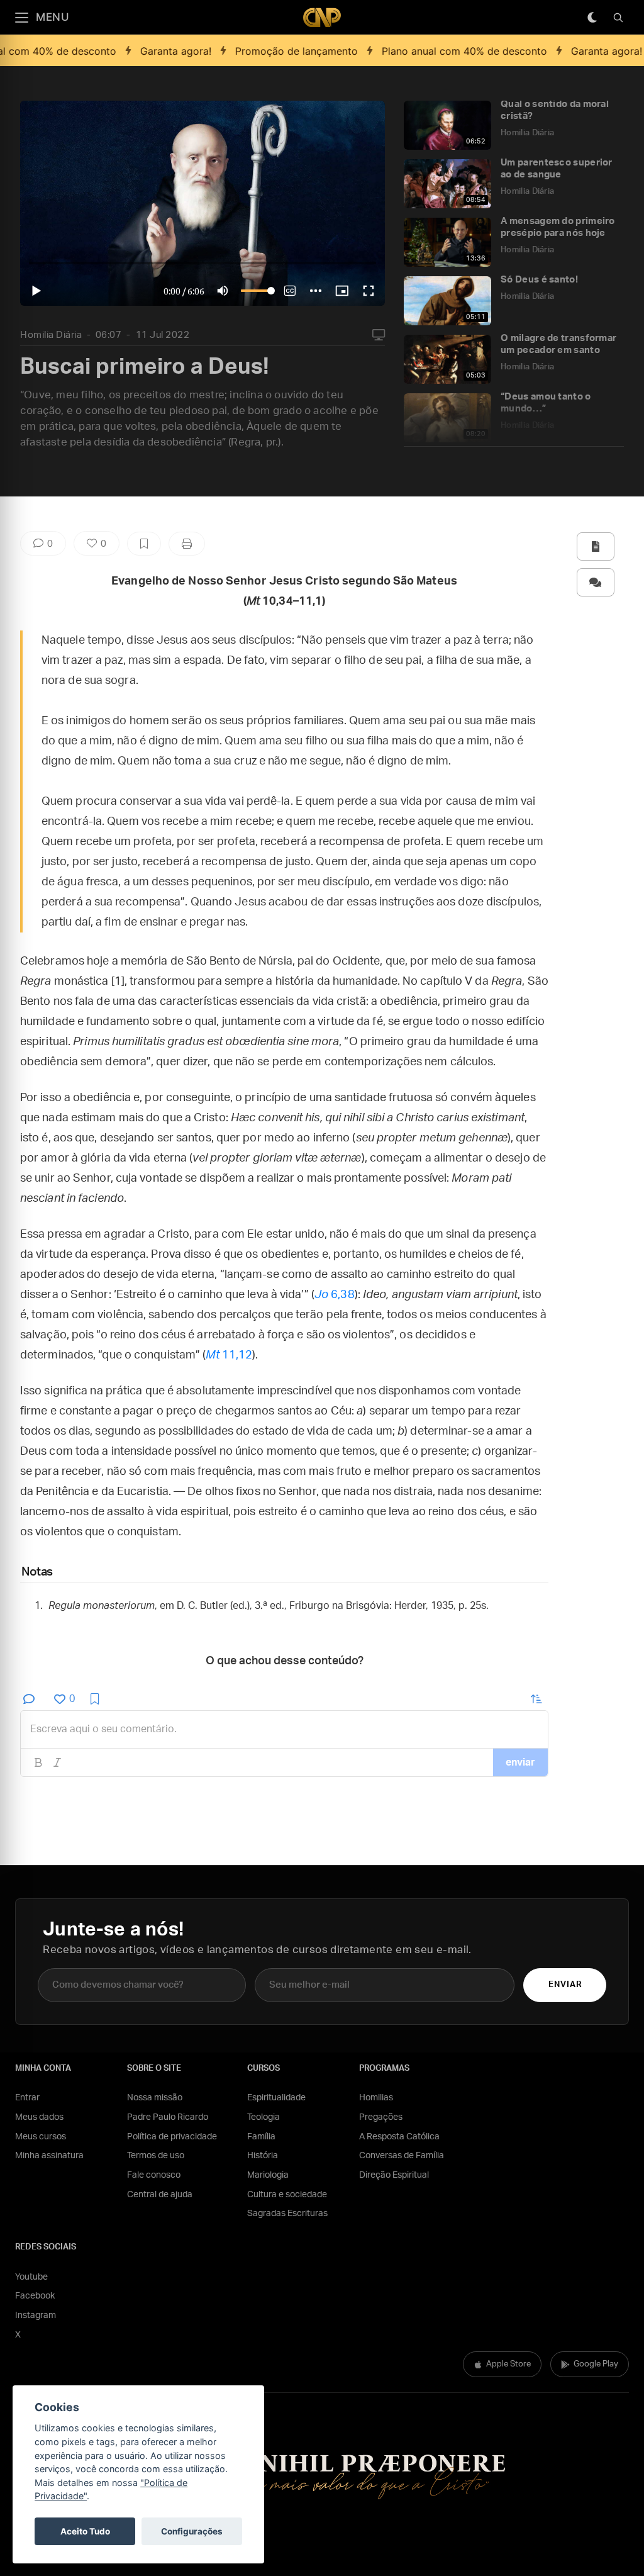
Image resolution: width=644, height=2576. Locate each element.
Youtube (31, 2277)
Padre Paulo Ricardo (168, 2117)
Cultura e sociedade (287, 2195)
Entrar (27, 2098)
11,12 (229, 1355)
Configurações (192, 2531)
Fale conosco (154, 2175)
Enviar (565, 1985)
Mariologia (268, 2175)
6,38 (335, 1295)
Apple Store (508, 2364)
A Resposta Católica (399, 2137)
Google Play (596, 2364)
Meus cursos (41, 2137)
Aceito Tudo (85, 2531)
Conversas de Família (402, 2156)
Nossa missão (155, 2098)
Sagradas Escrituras (287, 2214)
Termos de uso (156, 2156)
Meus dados (39, 2117)
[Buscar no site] (618, 18)
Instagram (36, 2316)
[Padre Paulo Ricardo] (322, 17)
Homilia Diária (51, 335)
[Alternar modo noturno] (592, 18)
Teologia (264, 2117)
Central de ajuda (160, 2195)
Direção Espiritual (394, 2175)
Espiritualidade (276, 2098)
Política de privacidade (172, 2137)
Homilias (376, 2098)
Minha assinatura (49, 2156)
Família (261, 2137)
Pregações (381, 2117)
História (263, 2156)
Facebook (35, 2296)
